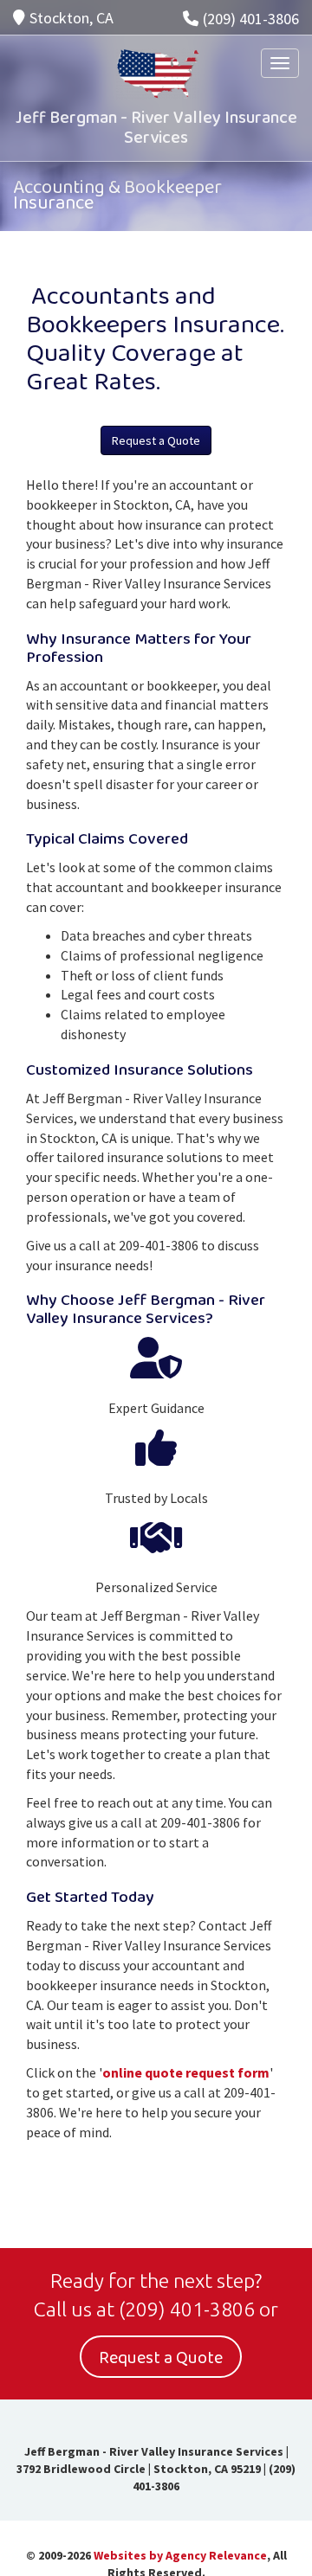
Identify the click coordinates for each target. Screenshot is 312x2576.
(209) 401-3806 (251, 19)
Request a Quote (156, 440)
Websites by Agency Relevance (180, 2555)
